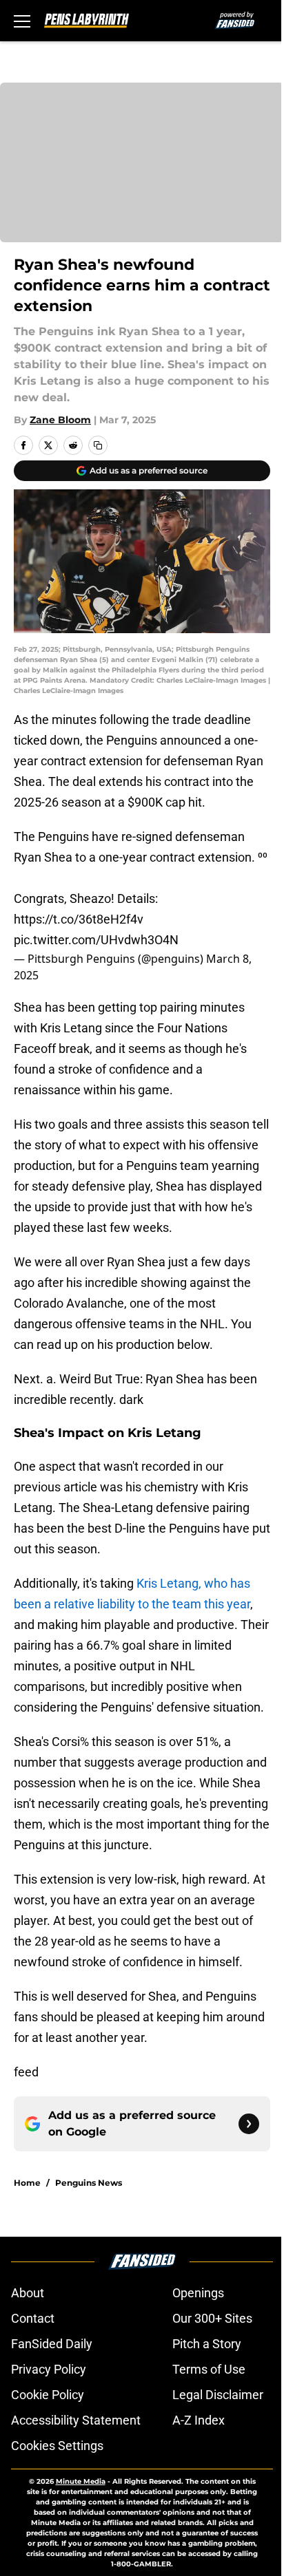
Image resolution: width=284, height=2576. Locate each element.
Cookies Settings (57, 2446)
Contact (33, 2318)
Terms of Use (209, 2369)
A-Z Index (199, 2420)
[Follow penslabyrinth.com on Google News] (249, 2124)
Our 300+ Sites (212, 2318)
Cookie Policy (48, 2395)
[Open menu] (22, 21)
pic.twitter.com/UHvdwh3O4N (96, 940)
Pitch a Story (207, 2344)
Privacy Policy (49, 2369)
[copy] (98, 445)
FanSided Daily (52, 2344)
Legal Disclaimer (218, 2395)
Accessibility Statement (76, 2420)
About (28, 2293)
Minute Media (81, 2481)
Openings (198, 2293)
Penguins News (89, 2183)
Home (27, 2183)
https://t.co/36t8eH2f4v (79, 919)
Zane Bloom (60, 420)
